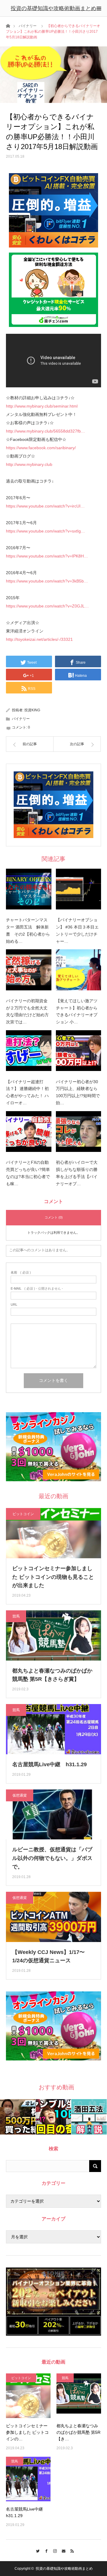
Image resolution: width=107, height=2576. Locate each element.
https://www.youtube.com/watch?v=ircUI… (45, 506)
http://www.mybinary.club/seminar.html (42, 406)
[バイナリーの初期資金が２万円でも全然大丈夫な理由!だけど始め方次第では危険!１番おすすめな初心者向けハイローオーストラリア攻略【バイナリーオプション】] (29, 972)
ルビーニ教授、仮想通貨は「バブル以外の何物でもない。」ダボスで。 (52, 1858)
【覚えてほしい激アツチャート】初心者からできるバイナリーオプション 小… (77, 1011)
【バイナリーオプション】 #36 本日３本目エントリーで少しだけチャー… (77, 930)
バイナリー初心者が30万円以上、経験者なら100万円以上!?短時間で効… (78, 1092)
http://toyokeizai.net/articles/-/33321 (39, 639)
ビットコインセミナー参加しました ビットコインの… (27, 2432)
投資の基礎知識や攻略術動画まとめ (53, 8)
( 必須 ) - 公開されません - (37, 1289)
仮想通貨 (20, 1795)
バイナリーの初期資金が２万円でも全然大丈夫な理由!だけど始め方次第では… (27, 1011)
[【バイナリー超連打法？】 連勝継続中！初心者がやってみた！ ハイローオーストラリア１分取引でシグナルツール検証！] (29, 1053)
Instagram (54, 2550)
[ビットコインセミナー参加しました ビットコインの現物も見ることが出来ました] (28, 2396)
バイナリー (28, 26)
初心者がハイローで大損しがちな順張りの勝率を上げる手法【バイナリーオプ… (77, 1173)
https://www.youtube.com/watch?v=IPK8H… (47, 556)
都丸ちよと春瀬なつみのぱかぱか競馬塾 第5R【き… (78, 2432)
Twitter (36, 2550)
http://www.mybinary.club (29, 464)
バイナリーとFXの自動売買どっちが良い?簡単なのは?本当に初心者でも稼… (28, 1173)
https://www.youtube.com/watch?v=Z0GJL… (47, 606)
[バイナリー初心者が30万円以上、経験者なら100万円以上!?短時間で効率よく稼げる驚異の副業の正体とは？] (79, 1053)
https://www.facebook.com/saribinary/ (41, 448)
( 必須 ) (21, 1273)
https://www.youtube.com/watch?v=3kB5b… (47, 581)
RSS (71, 2550)
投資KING (32, 710)
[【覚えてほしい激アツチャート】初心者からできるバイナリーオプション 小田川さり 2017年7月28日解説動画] (79, 972)
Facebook (45, 2550)
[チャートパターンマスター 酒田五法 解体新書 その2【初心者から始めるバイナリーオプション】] (29, 891)
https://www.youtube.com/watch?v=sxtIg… (45, 531)
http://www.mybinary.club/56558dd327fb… (45, 431)
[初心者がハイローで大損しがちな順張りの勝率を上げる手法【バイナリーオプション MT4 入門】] (79, 1134)
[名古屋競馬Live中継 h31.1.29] (28, 2479)
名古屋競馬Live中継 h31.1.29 (49, 1764)
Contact (62, 2550)
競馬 (16, 1616)
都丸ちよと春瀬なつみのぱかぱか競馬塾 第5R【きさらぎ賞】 (52, 1675)
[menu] (99, 8)
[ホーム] (8, 25)
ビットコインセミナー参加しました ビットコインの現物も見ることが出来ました (53, 1577)
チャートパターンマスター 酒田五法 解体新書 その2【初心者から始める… (28, 930)
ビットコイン (23, 1514)
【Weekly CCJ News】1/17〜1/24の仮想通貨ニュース (48, 1956)
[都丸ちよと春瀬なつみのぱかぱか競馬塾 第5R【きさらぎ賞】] (79, 2396)
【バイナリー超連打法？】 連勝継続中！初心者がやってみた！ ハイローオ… (27, 1092)
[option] (18, 2117)
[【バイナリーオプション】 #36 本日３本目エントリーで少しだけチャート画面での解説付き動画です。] (79, 891)
